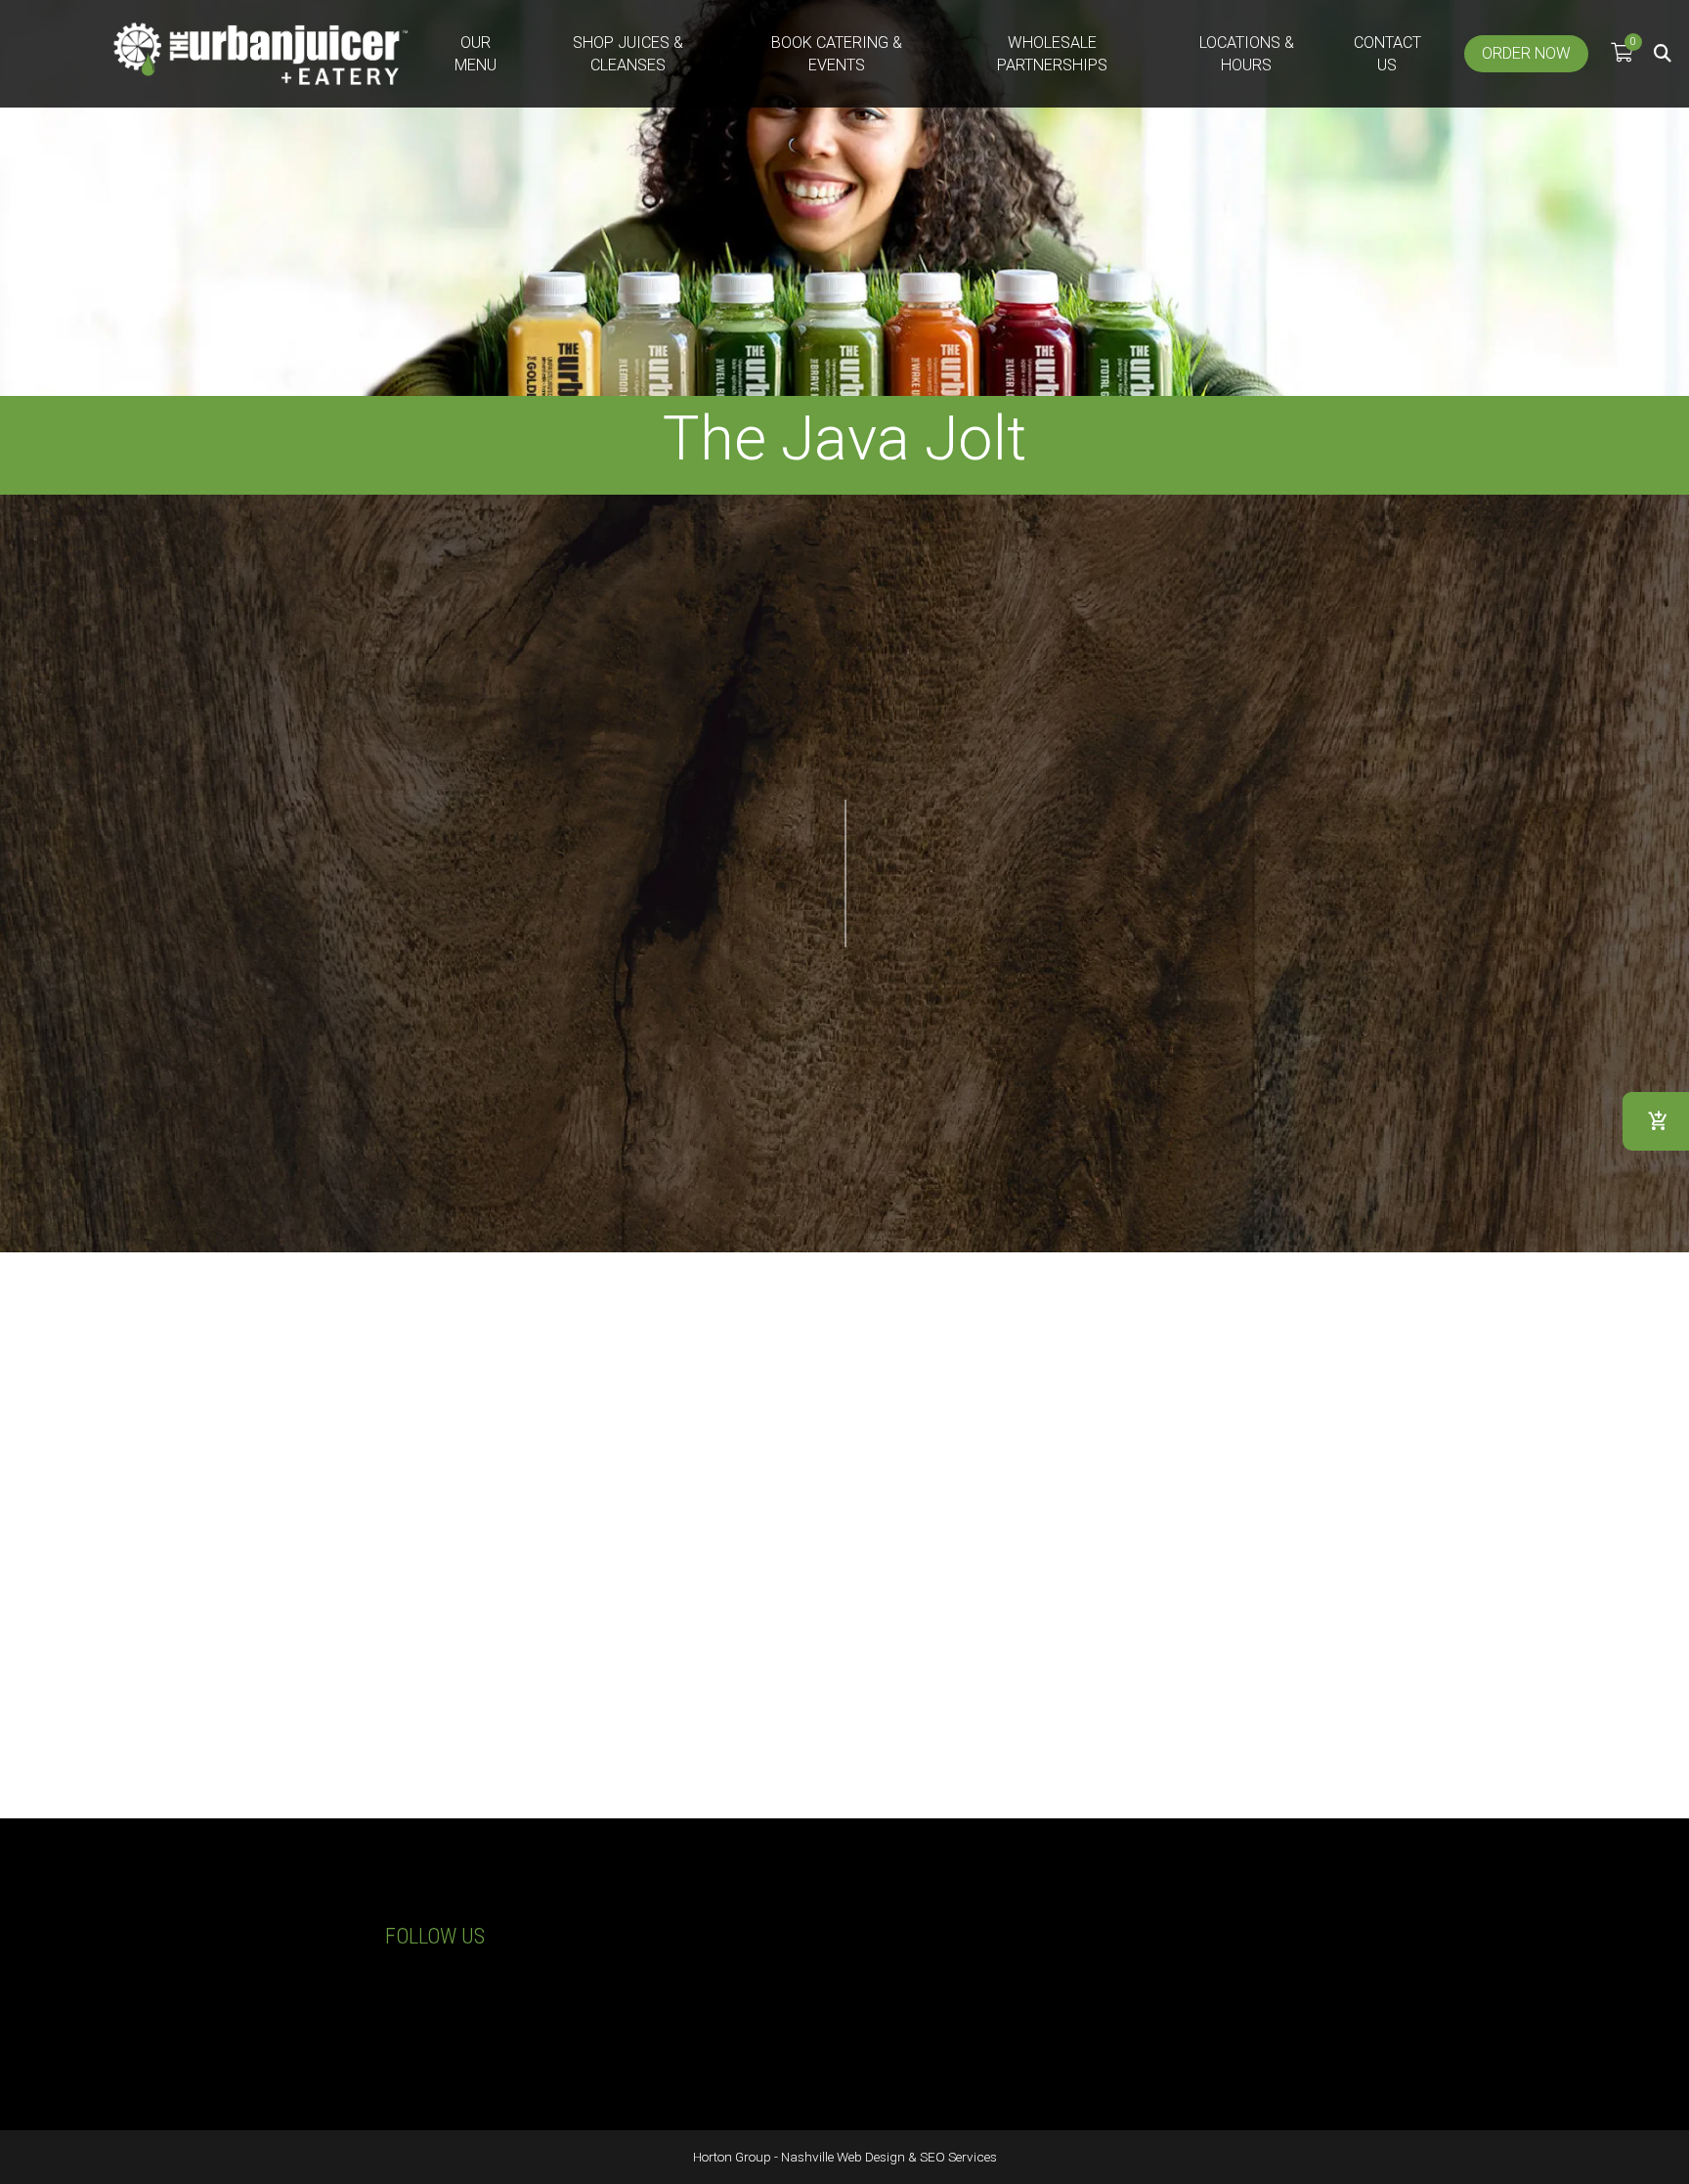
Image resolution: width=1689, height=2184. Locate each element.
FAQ (1109, 2034)
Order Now (1526, 53)
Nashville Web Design (843, 2157)
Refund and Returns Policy (1187, 2010)
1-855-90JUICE (247, 1969)
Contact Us (1387, 54)
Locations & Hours (1247, 54)
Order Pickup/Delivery (1005, 956)
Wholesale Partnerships (1052, 54)
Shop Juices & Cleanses (628, 54)
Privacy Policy (1143, 1987)
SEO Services (958, 2157)
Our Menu (476, 54)
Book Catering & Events (837, 54)
